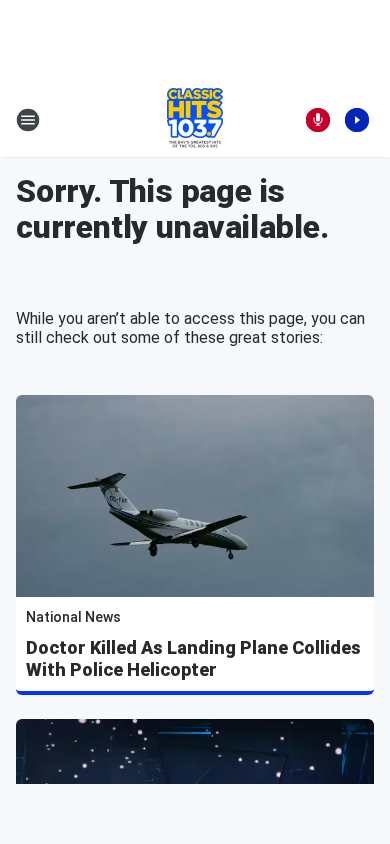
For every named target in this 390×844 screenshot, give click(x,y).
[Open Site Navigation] (28, 120)
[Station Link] (195, 120)
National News (73, 617)
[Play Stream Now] (357, 120)
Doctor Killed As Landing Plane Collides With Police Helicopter (193, 658)
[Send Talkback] (318, 120)
